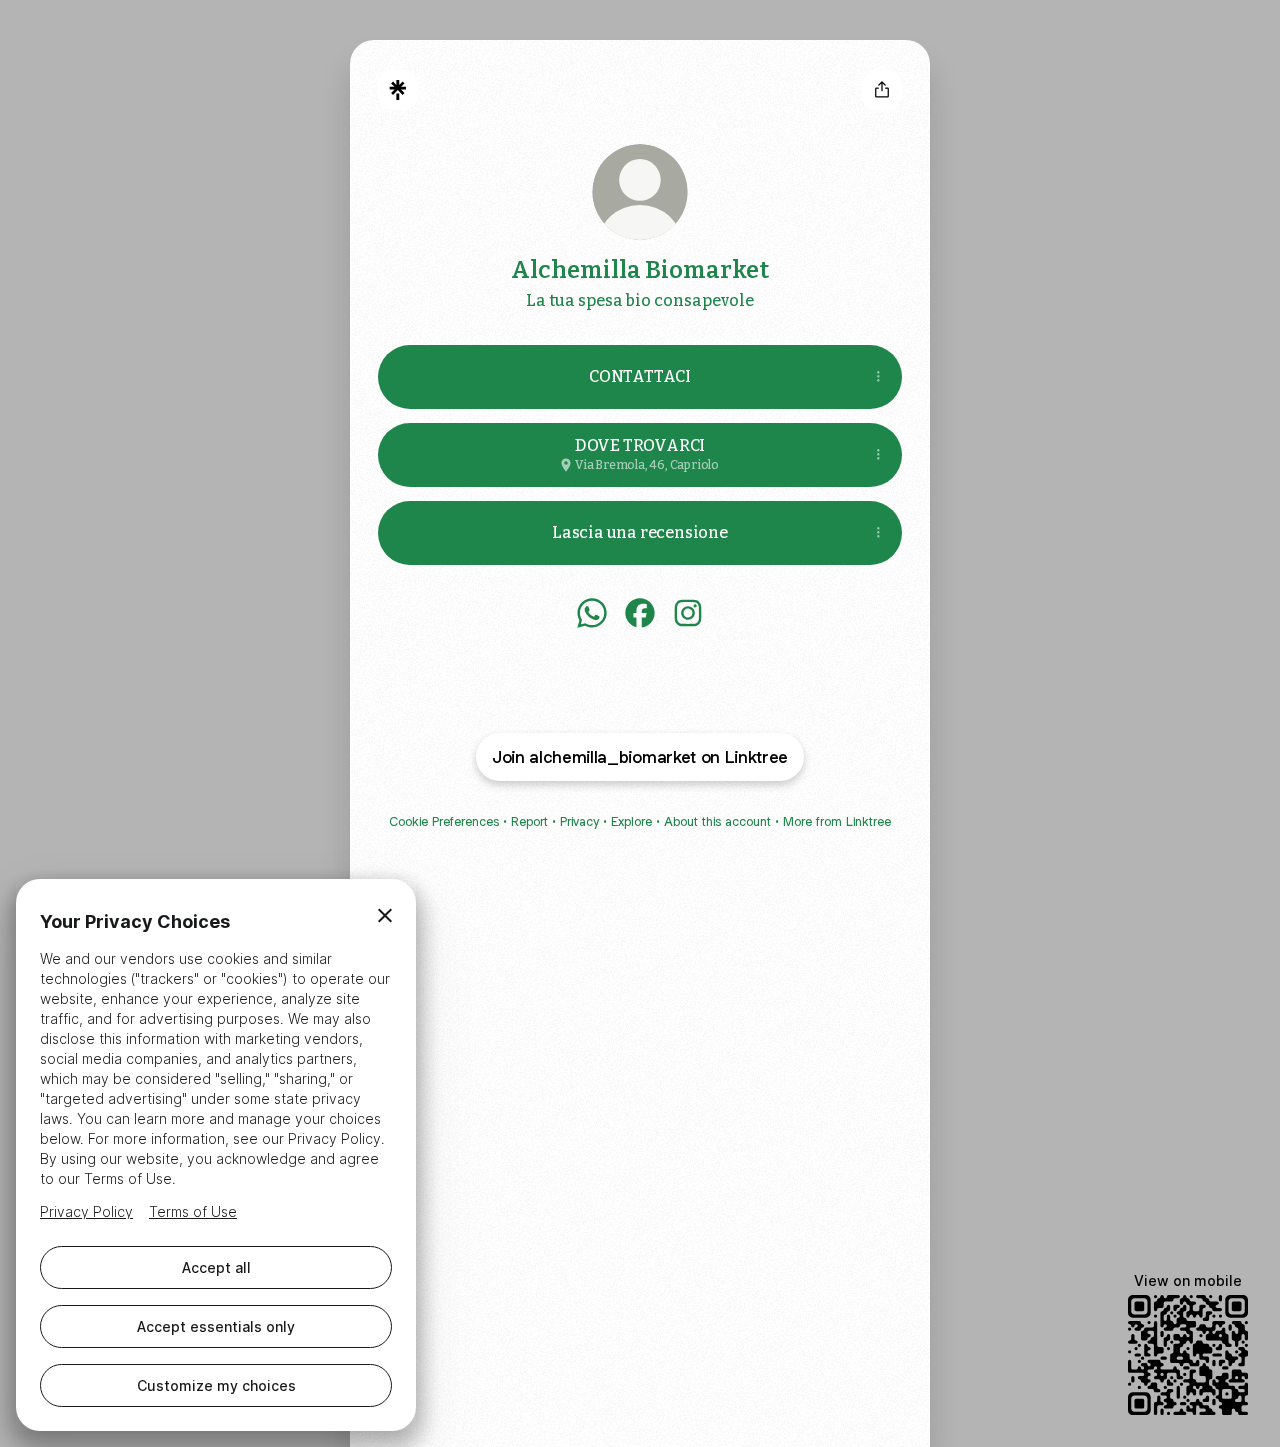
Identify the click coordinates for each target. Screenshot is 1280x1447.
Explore (631, 821)
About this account (717, 821)
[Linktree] (398, 90)
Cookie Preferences (444, 821)
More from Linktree (837, 821)
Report (529, 821)
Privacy (579, 821)
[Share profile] (882, 90)
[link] (592, 613)
